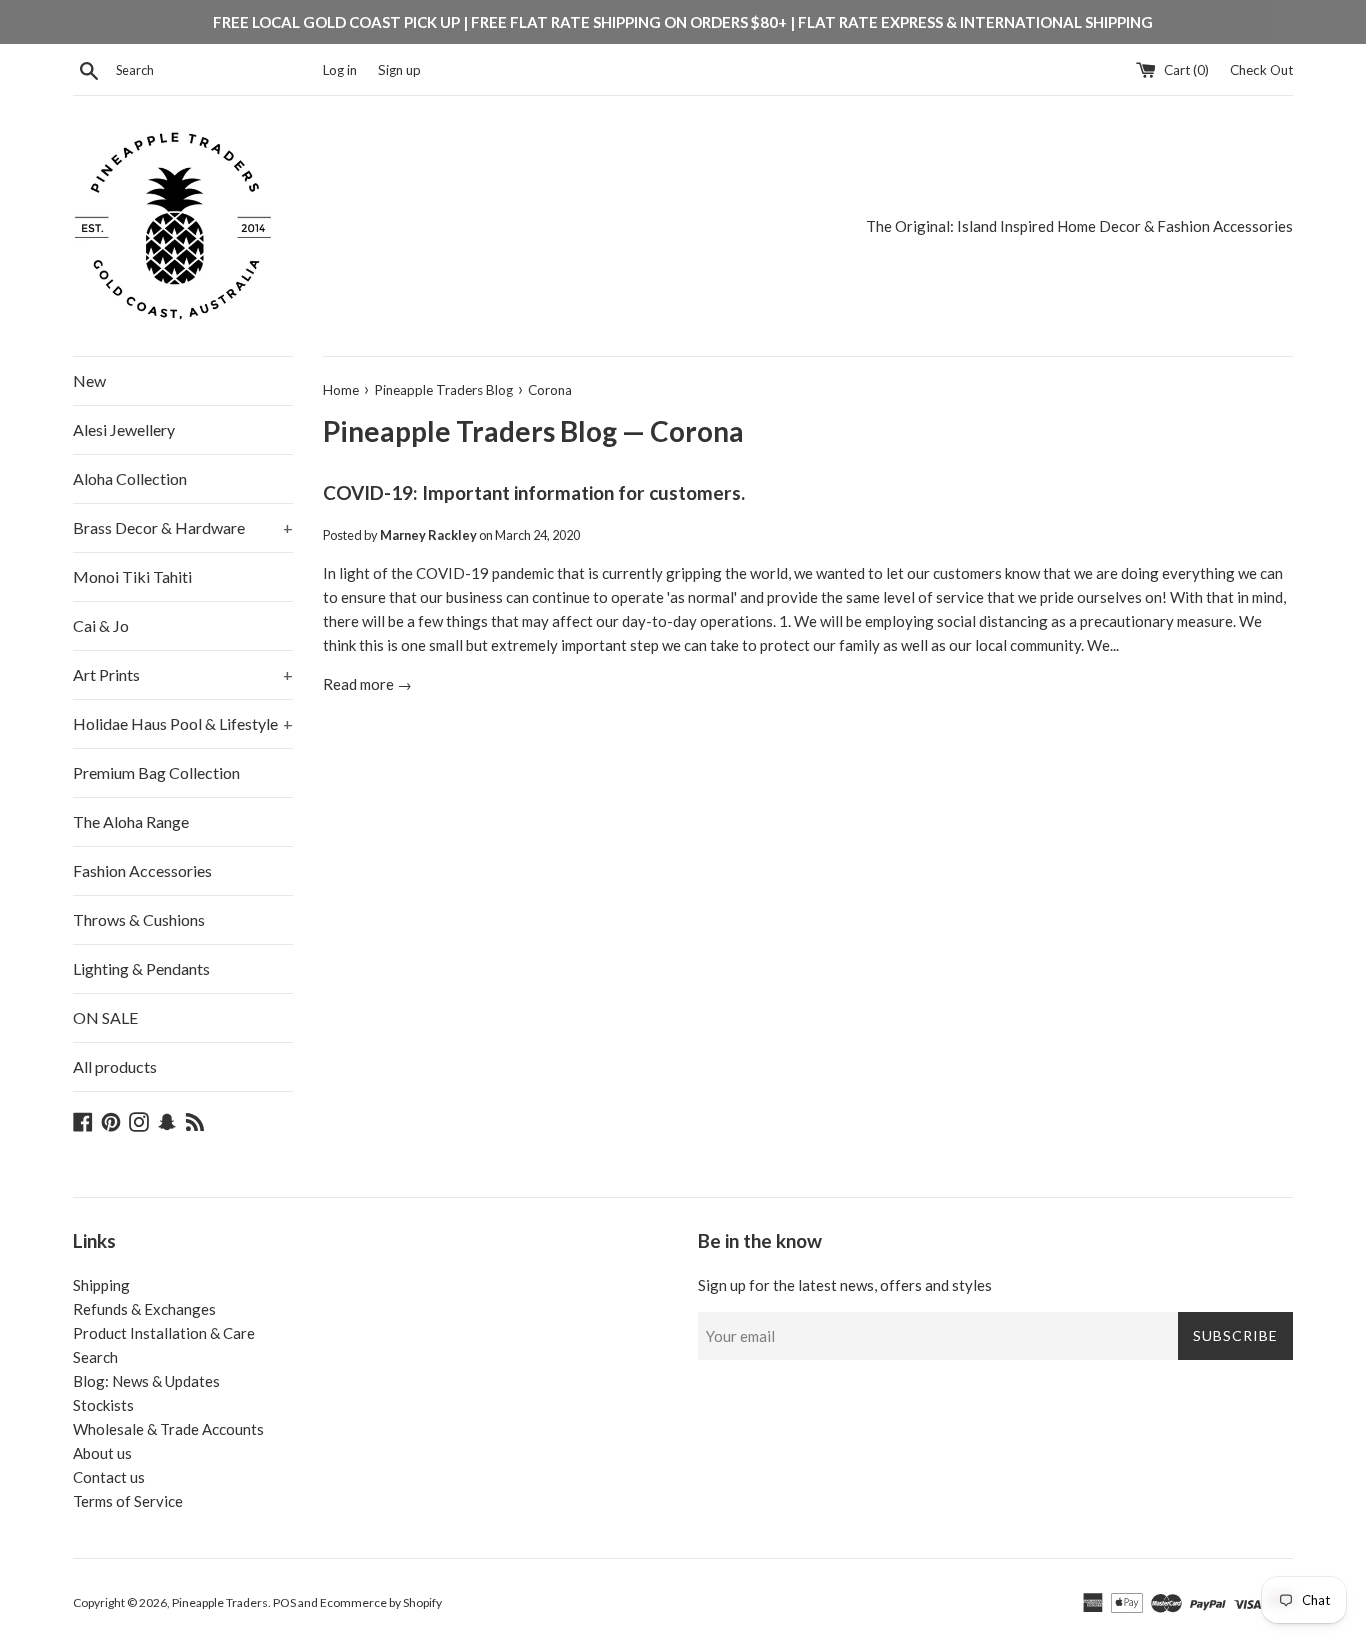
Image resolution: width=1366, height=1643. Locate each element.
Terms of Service (128, 1501)
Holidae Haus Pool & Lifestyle (183, 723)
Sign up (399, 70)
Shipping (101, 1285)
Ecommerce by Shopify (381, 1602)
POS (284, 1602)
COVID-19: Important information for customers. (534, 492)
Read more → (367, 684)
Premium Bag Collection (156, 772)
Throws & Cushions (139, 919)
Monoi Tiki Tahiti (132, 576)
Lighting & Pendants (141, 968)
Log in (340, 70)
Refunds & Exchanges (144, 1309)
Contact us (109, 1477)
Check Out (1261, 70)
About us (102, 1453)
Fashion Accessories (142, 870)
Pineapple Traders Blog (470, 431)
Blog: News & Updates (146, 1381)
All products (115, 1066)
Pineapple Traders (220, 1602)
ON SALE (105, 1017)
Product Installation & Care (164, 1333)
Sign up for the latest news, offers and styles (845, 1285)
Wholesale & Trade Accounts (168, 1429)
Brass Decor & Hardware (183, 527)
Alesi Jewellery (124, 429)
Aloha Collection (130, 478)
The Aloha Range (131, 821)
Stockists (103, 1405)
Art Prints (183, 674)
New (89, 380)
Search (95, 1357)
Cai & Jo (101, 625)
